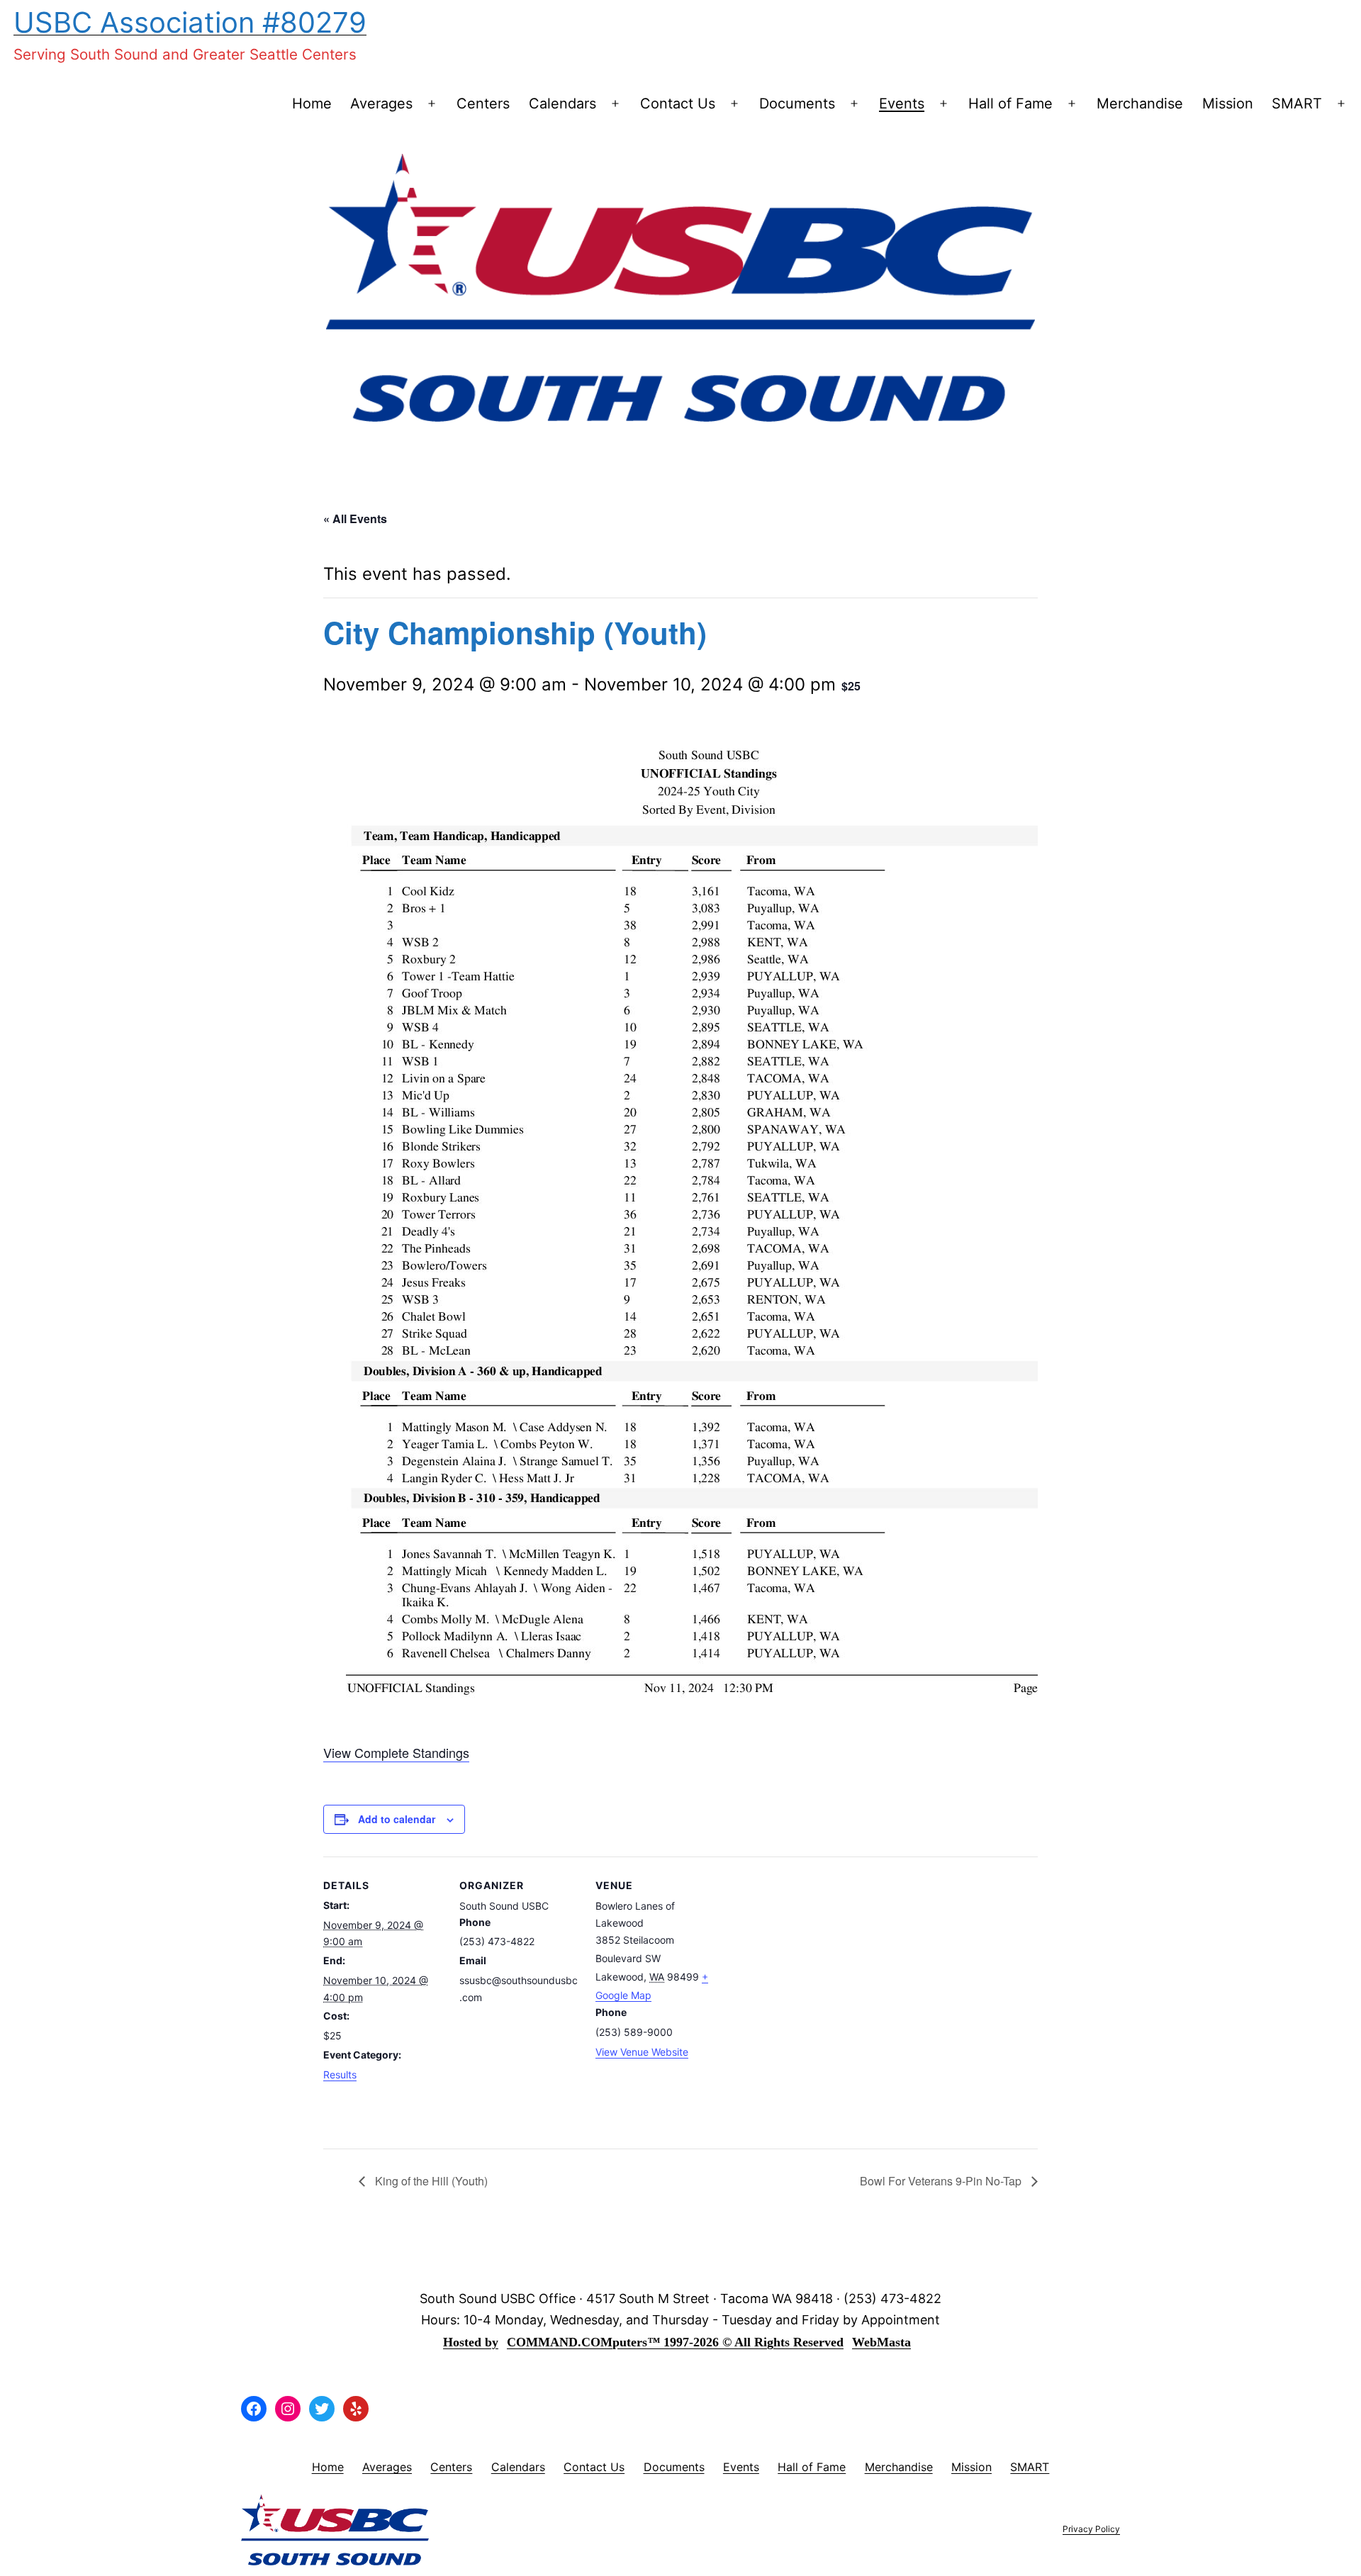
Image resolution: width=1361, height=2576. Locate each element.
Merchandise (1140, 103)
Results (340, 2074)
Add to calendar (397, 1819)
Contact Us (678, 103)
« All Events (355, 519)
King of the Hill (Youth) (430, 2181)
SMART (1297, 103)
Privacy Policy (1091, 2529)
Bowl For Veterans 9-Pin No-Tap (942, 2181)
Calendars (562, 103)
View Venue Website (642, 2052)
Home (312, 103)
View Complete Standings (396, 1752)
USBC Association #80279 (190, 22)
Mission (1228, 103)
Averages (381, 103)
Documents (797, 103)
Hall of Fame (1010, 103)
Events (902, 103)
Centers (483, 103)
